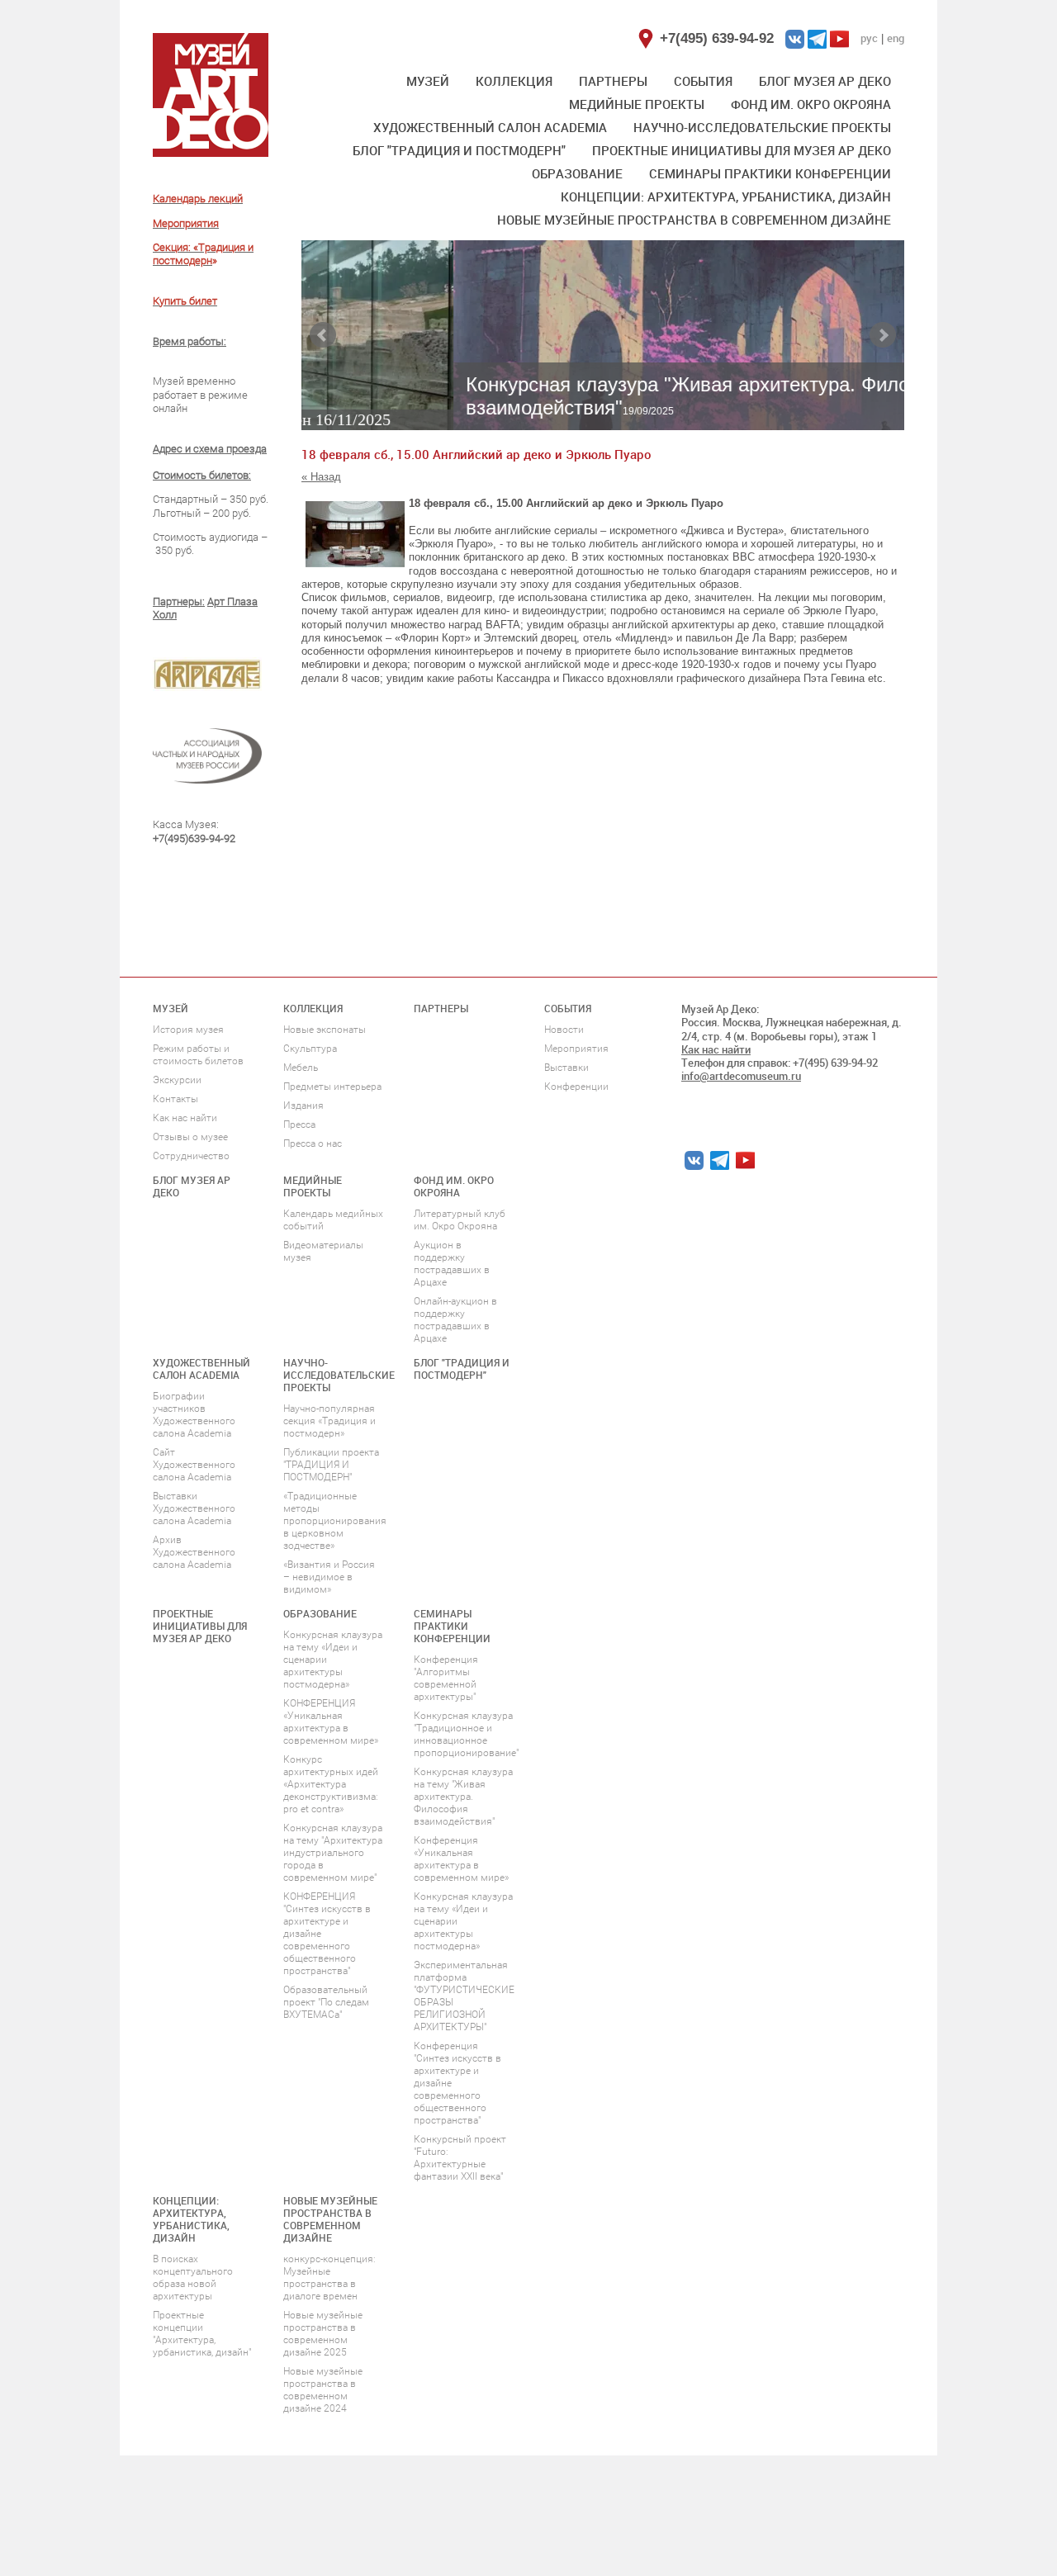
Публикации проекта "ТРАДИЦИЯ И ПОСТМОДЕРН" (331, 1465)
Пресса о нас (313, 1144)
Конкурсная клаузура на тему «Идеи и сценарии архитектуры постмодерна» (333, 1660)
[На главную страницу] (211, 95)
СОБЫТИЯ (703, 81)
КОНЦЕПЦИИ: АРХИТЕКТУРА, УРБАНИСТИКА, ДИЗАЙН (726, 197)
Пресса (299, 1125)
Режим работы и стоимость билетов (198, 1055)
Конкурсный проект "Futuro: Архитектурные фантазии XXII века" (460, 2158)
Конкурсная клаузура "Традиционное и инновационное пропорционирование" (466, 1734)
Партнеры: (179, 601)
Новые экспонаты (325, 1030)
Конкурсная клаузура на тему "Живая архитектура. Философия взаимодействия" (463, 1797)
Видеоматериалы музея (323, 1251)
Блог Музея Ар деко (825, 81)
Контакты (175, 1099)
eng (896, 38)
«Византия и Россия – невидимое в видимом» (329, 1577)
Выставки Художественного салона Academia (194, 1508)
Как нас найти (185, 1118)
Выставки (566, 1068)
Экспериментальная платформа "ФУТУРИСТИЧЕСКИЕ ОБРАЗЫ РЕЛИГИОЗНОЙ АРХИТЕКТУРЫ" (464, 1996)
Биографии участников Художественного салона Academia (194, 1415)
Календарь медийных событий (333, 1220)
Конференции (576, 1087)
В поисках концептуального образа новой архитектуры (193, 2278)
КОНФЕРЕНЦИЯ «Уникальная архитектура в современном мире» (331, 1722)
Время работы (188, 341)
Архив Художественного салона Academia (194, 1552)
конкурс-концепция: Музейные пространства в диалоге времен (329, 2278)
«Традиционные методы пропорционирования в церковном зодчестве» (335, 1521)
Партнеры (613, 81)
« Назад (321, 477)
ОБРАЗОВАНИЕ (577, 173)
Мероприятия (576, 1049)
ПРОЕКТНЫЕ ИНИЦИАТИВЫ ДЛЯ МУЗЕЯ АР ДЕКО (742, 150)
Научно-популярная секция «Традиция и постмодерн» (329, 1421)
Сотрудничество (191, 1156)
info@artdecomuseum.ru (741, 1076)
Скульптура (310, 1049)
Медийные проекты (637, 104)
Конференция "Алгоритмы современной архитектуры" (446, 1678)
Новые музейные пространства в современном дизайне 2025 (323, 2334)
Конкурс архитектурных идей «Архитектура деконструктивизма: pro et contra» (331, 1784)
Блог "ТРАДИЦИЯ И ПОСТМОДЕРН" (459, 150)
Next (883, 335)
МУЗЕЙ (428, 81)
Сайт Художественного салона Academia (194, 1465)
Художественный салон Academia (490, 127)
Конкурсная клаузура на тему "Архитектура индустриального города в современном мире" (333, 1853)
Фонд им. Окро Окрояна (811, 104)
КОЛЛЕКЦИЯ (514, 81)
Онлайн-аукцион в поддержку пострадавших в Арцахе (455, 1320)
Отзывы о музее (190, 1137)
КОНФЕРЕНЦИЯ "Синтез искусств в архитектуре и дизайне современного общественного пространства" (327, 1934)
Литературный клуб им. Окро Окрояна (460, 1220)
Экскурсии (177, 1080)
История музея (188, 1030)
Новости (564, 1030)
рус (869, 38)
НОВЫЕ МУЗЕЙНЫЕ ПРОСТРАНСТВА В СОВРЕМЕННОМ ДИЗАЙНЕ (694, 220)
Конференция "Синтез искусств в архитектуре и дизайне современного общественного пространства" (457, 2083)
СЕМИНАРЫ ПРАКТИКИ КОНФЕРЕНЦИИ (770, 173)
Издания (303, 1106)
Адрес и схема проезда (210, 449)
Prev (323, 335)
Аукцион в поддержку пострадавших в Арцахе (452, 1264)
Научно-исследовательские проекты (762, 127)
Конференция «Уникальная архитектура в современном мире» (461, 1859)
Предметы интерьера (332, 1087)
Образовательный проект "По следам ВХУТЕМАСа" (326, 2002)
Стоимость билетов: (202, 475)
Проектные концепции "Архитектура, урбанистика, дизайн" (202, 2334)
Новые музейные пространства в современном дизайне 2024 (323, 2390)
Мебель (301, 1068)
